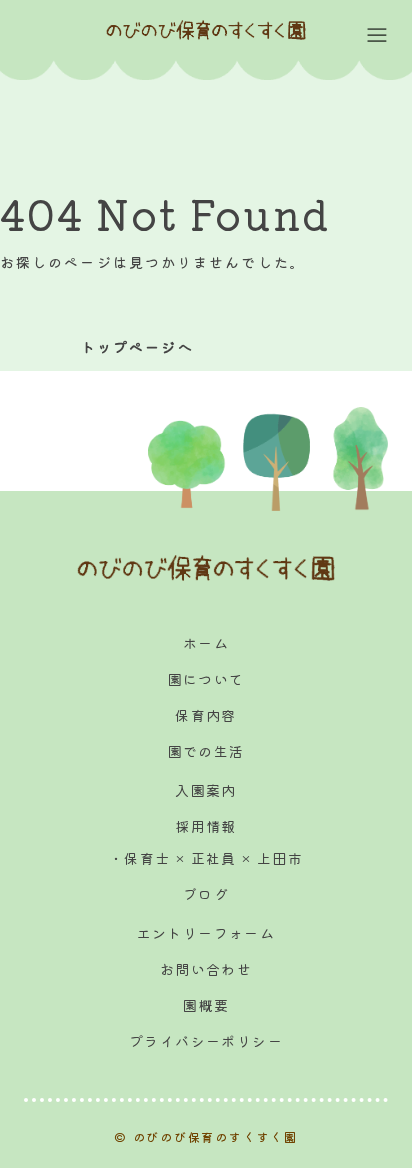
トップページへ (137, 347)
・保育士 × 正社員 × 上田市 (206, 858)
